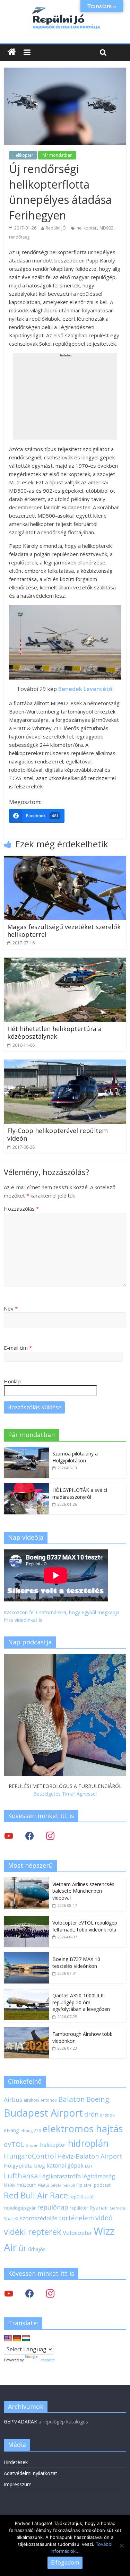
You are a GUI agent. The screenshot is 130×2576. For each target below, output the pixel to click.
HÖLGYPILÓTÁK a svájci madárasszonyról (80, 1493)
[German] (17, 2339)
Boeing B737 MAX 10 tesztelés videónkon (76, 1963)
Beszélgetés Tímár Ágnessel (65, 1794)
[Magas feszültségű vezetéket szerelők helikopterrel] (65, 860)
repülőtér (79, 2208)
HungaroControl (30, 2156)
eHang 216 (31, 2130)
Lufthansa (21, 2176)
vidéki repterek (33, 2232)
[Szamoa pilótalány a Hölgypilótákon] (26, 1450)
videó (104, 2218)
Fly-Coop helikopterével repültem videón (58, 1134)
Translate (47, 2360)
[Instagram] (50, 1836)
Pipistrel (84, 2185)
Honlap (12, 1381)
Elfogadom (65, 2562)
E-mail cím (18, 1348)
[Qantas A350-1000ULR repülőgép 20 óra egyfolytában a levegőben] (26, 1992)
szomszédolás (39, 2218)
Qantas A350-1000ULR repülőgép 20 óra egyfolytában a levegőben (81, 2002)
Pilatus (44, 2185)
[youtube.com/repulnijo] (9, 2293)
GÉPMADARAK (20, 2422)
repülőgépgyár (20, 2208)
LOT (89, 2166)
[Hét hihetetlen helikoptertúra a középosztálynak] (65, 962)
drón (91, 2114)
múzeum (27, 2185)
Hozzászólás (21, 1209)
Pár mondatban (57, 155)
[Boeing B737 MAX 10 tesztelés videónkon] (26, 1956)
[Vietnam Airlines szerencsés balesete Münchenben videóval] (26, 1881)
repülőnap (53, 2207)
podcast (102, 2185)
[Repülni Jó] (65, 8)
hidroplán (88, 2143)
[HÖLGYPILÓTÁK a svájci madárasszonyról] (26, 1487)
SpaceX (11, 2219)
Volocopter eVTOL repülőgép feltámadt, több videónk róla (85, 1926)
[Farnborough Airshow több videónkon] (26, 2031)
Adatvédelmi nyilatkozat (31, 2473)
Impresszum (18, 2484)
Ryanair (99, 2207)
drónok (107, 2115)
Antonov (49, 2100)
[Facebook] (29, 1836)
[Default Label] (50, 2293)
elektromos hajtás (83, 2128)
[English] (8, 2339)
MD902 (106, 228)
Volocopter (77, 2233)
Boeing (98, 2099)
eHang (11, 2130)
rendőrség (19, 237)
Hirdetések (16, 2462)
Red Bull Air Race (36, 2195)
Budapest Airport (43, 2113)
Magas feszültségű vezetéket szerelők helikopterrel (64, 931)
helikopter (87, 228)
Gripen (32, 2145)
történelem (76, 2218)
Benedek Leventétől (86, 689)
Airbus (13, 2099)
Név (11, 1308)
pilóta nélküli (63, 2185)
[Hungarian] (26, 2339)
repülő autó (81, 2197)
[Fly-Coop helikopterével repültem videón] (65, 1064)
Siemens (118, 2208)
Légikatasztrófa (60, 2176)
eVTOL (14, 2144)
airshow (31, 2100)
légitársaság (99, 2176)
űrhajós (37, 2249)
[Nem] (121, 2545)
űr (23, 2248)
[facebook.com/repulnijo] (29, 2293)
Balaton (72, 2099)
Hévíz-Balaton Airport (90, 2156)
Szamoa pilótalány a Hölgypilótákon (75, 1457)
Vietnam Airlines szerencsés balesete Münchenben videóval (83, 1891)
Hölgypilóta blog (24, 2166)
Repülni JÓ (56, 228)
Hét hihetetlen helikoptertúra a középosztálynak (54, 1032)
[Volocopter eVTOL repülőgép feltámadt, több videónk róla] (26, 1920)
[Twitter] (9, 1836)
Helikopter (23, 155)
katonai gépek (65, 2166)
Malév (10, 2185)
